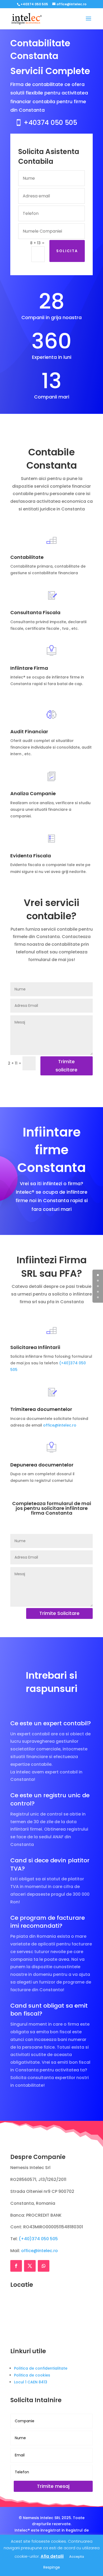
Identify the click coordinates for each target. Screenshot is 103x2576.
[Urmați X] (30, 2266)
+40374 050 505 (50, 123)
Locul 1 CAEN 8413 (31, 2382)
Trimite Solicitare (59, 1613)
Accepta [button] (77, 2557)
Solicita (67, 251)
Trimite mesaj (53, 2486)
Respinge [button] (52, 2567)
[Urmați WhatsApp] (44, 2266)
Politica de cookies (32, 2375)
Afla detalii (52, 2556)
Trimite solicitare (66, 1066)
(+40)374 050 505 (38, 2239)
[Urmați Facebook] (16, 2266)
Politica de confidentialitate (41, 2368)
